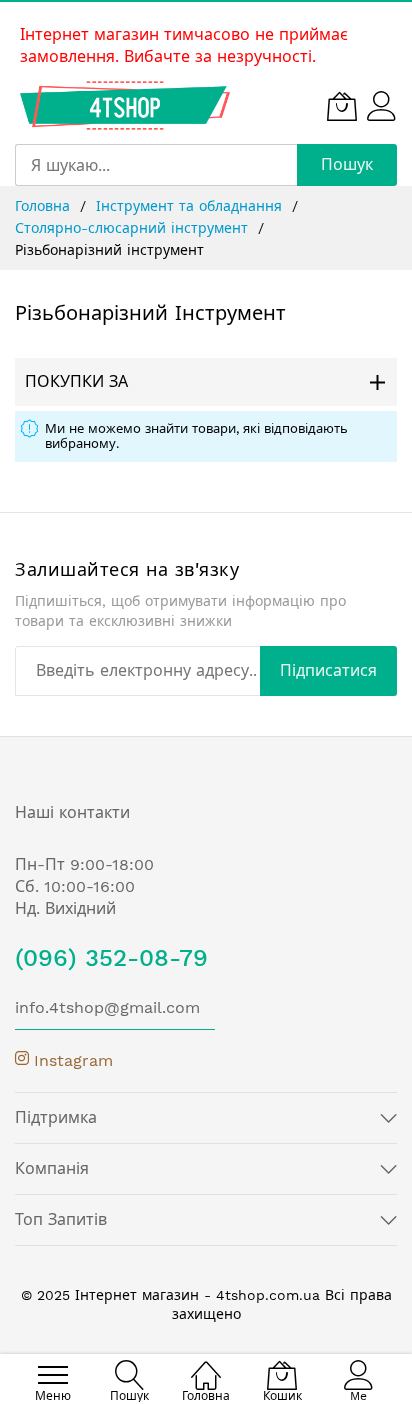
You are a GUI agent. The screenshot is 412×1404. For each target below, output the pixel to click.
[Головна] (206, 1364)
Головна (45, 206)
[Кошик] (342, 106)
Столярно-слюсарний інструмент (134, 228)
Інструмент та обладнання (191, 206)
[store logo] (125, 105)
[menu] (53, 1375)
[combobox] (156, 165)
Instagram (71, 1060)
